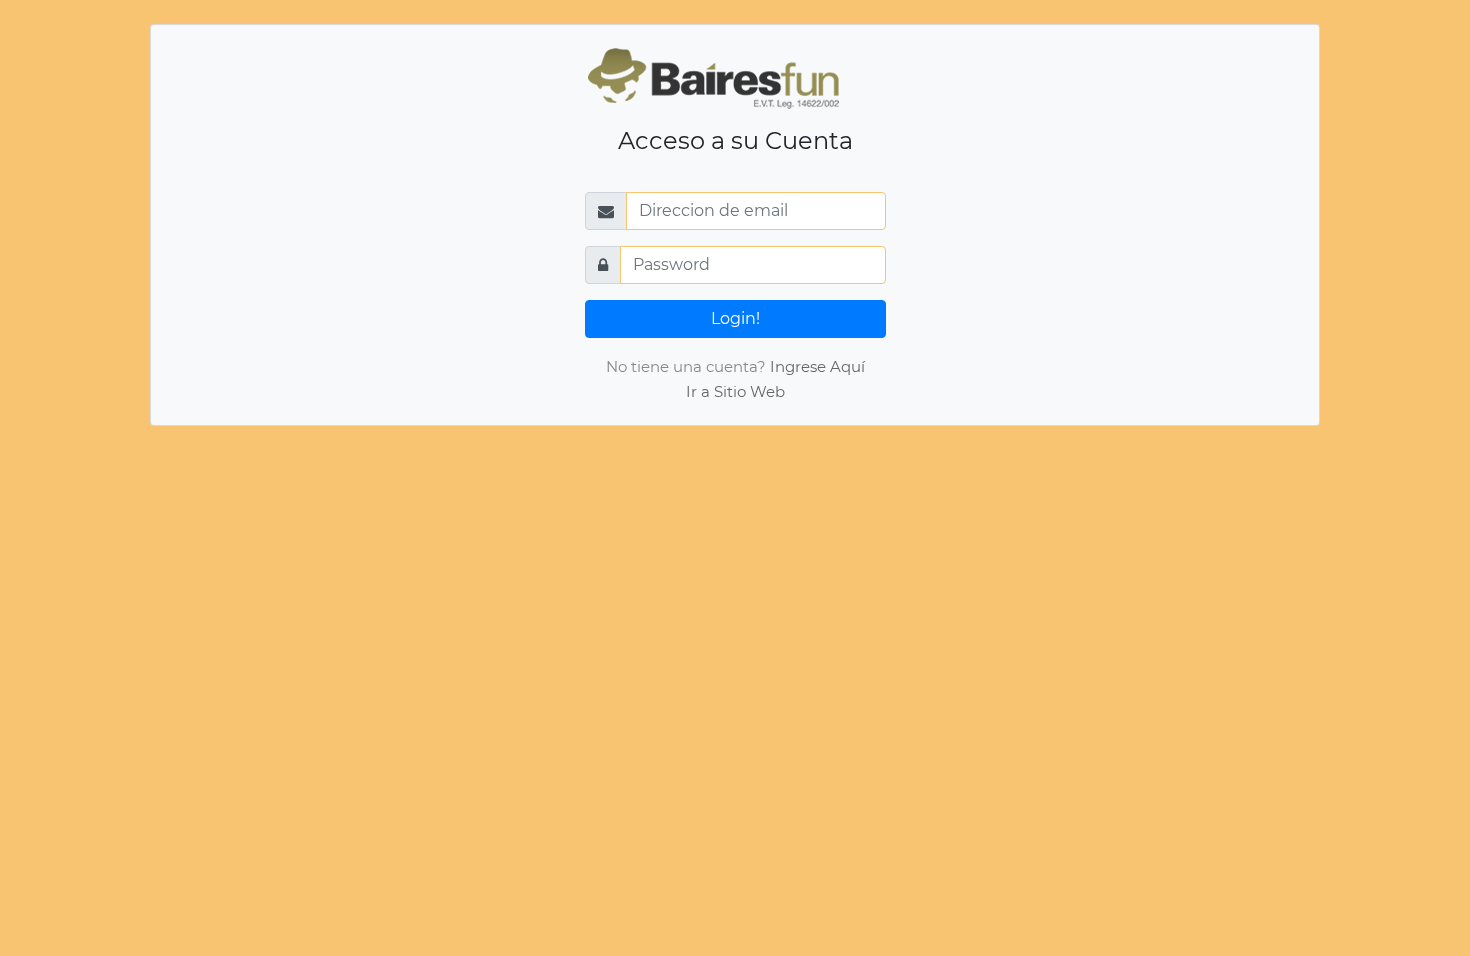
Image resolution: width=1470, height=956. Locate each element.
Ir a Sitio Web (735, 391)
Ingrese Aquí (817, 366)
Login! (735, 318)
